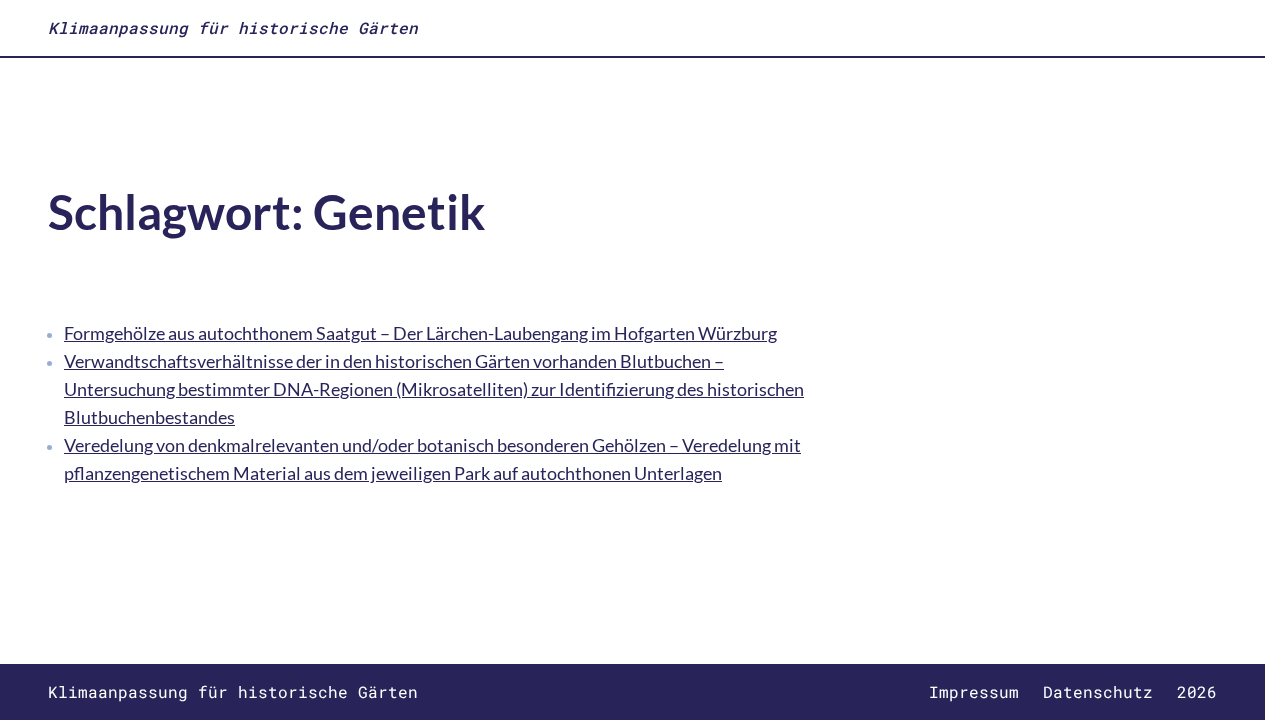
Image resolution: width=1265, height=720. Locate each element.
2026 (1197, 691)
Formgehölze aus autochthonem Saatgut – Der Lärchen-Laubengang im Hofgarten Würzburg (420, 333)
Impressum (974, 691)
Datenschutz (1098, 691)
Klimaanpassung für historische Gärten (233, 27)
